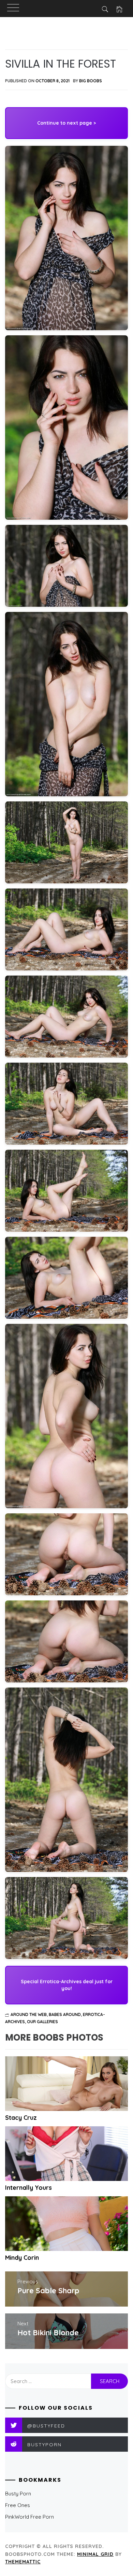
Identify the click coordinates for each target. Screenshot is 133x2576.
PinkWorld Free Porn (29, 2517)
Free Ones (18, 2505)
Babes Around (65, 2014)
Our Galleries (42, 2022)
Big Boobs (91, 81)
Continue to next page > (66, 123)
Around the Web (29, 2014)
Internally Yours (28, 2188)
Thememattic (23, 2562)
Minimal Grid (95, 2554)
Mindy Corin (22, 2258)
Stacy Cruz (21, 2118)
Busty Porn (18, 2494)
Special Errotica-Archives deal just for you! (67, 1985)
